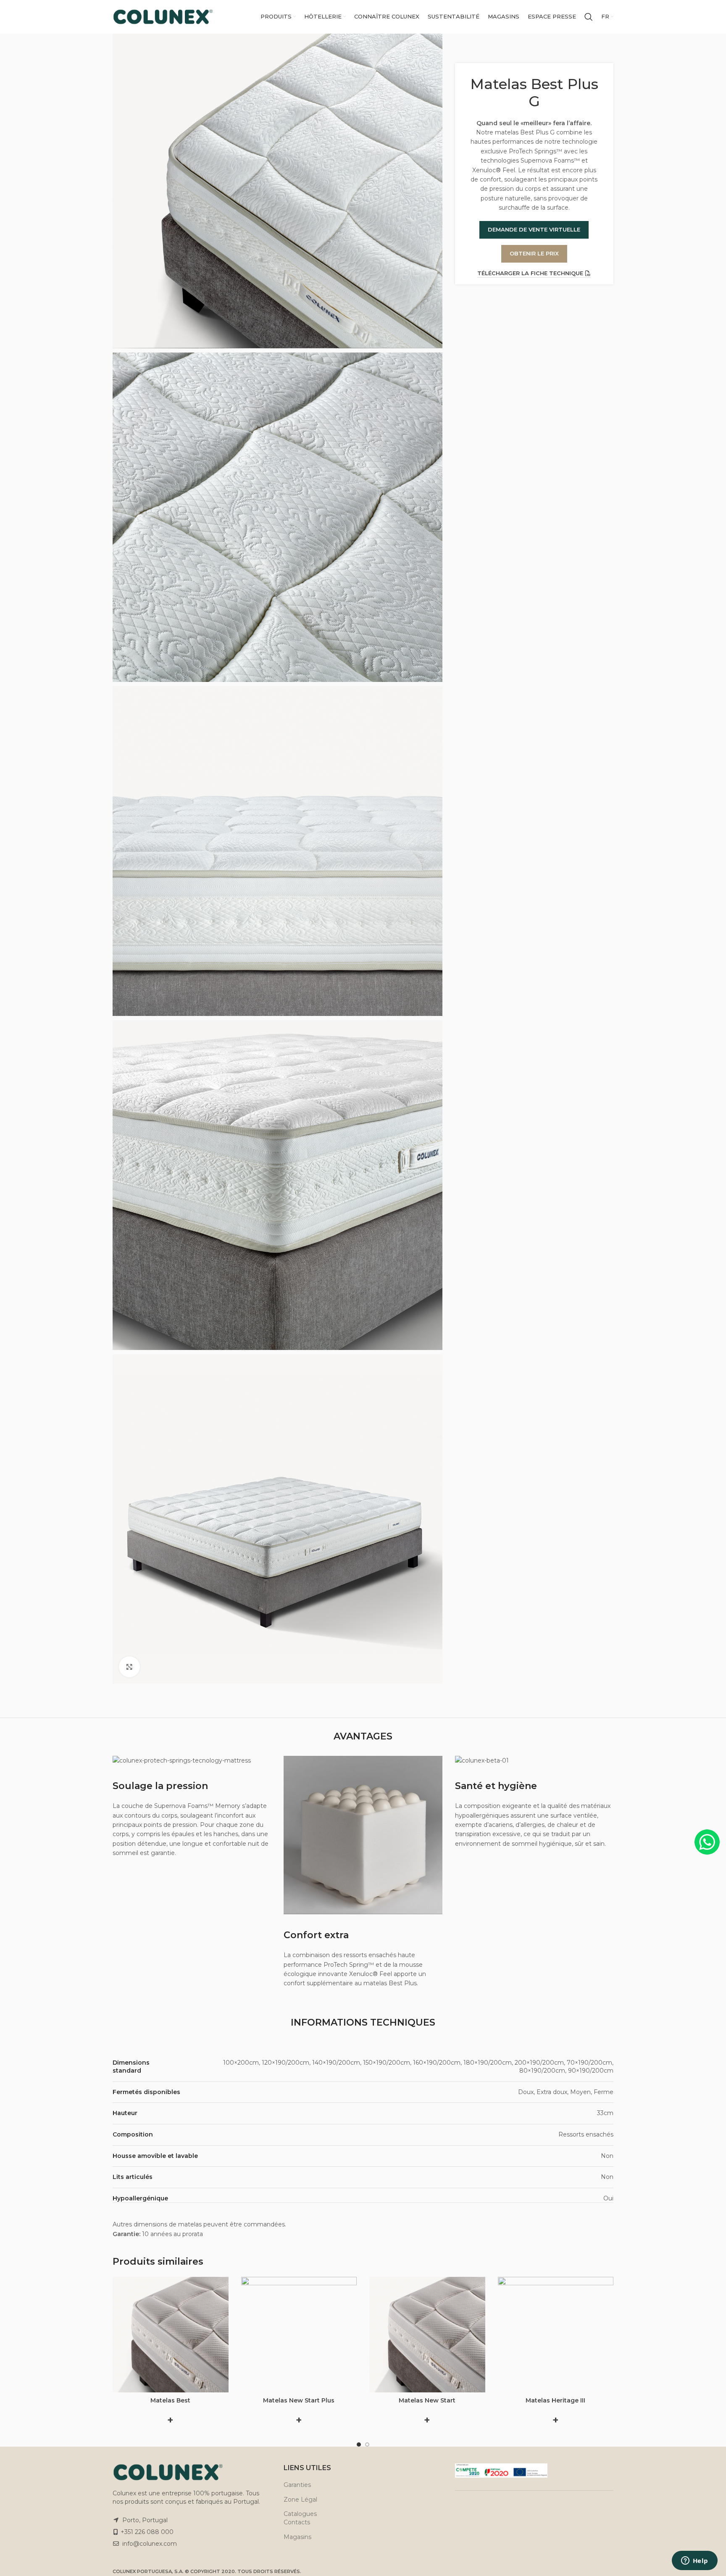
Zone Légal (300, 2500)
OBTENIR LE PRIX (534, 253)
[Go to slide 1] (359, 2444)
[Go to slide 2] (367, 2444)
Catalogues (300, 2514)
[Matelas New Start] (427, 2335)
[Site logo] (163, 16)
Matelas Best (170, 2400)
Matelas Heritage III (555, 2400)
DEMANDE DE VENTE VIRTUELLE (534, 229)
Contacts (297, 2522)
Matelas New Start (427, 2400)
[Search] (589, 17)
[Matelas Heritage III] (556, 2335)
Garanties (297, 2485)
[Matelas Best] (171, 2335)
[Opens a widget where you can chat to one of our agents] (694, 2561)
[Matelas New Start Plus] (299, 2335)
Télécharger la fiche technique (530, 273)
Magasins (297, 2537)
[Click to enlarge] (129, 1667)
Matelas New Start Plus (299, 2400)
